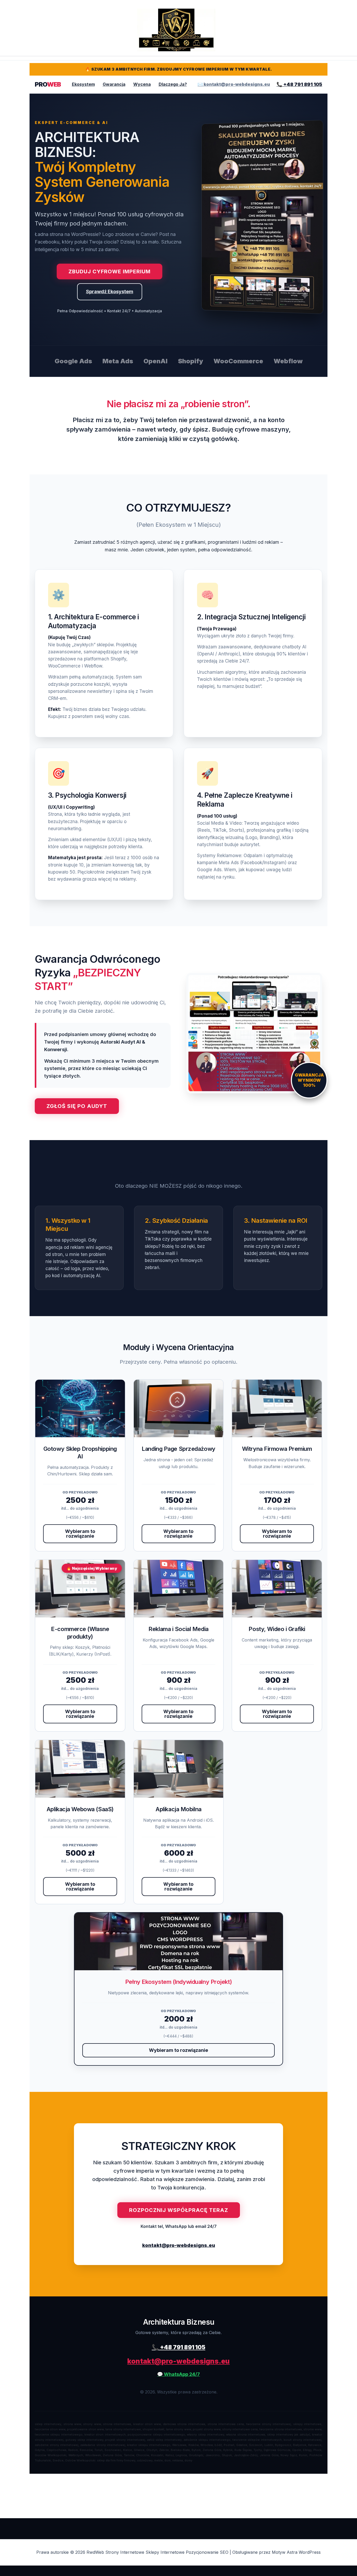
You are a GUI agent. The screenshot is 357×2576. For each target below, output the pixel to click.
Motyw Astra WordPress (296, 2552)
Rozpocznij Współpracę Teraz (179, 2210)
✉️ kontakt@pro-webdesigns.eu (234, 84)
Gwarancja (114, 84)
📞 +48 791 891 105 (299, 84)
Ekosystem (83, 84)
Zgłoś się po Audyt (77, 1106)
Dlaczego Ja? (173, 84)
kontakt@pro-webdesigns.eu (179, 2245)
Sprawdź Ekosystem (110, 291)
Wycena (142, 84)
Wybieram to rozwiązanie (80, 1534)
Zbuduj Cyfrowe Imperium (110, 271)
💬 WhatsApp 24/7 (179, 2374)
